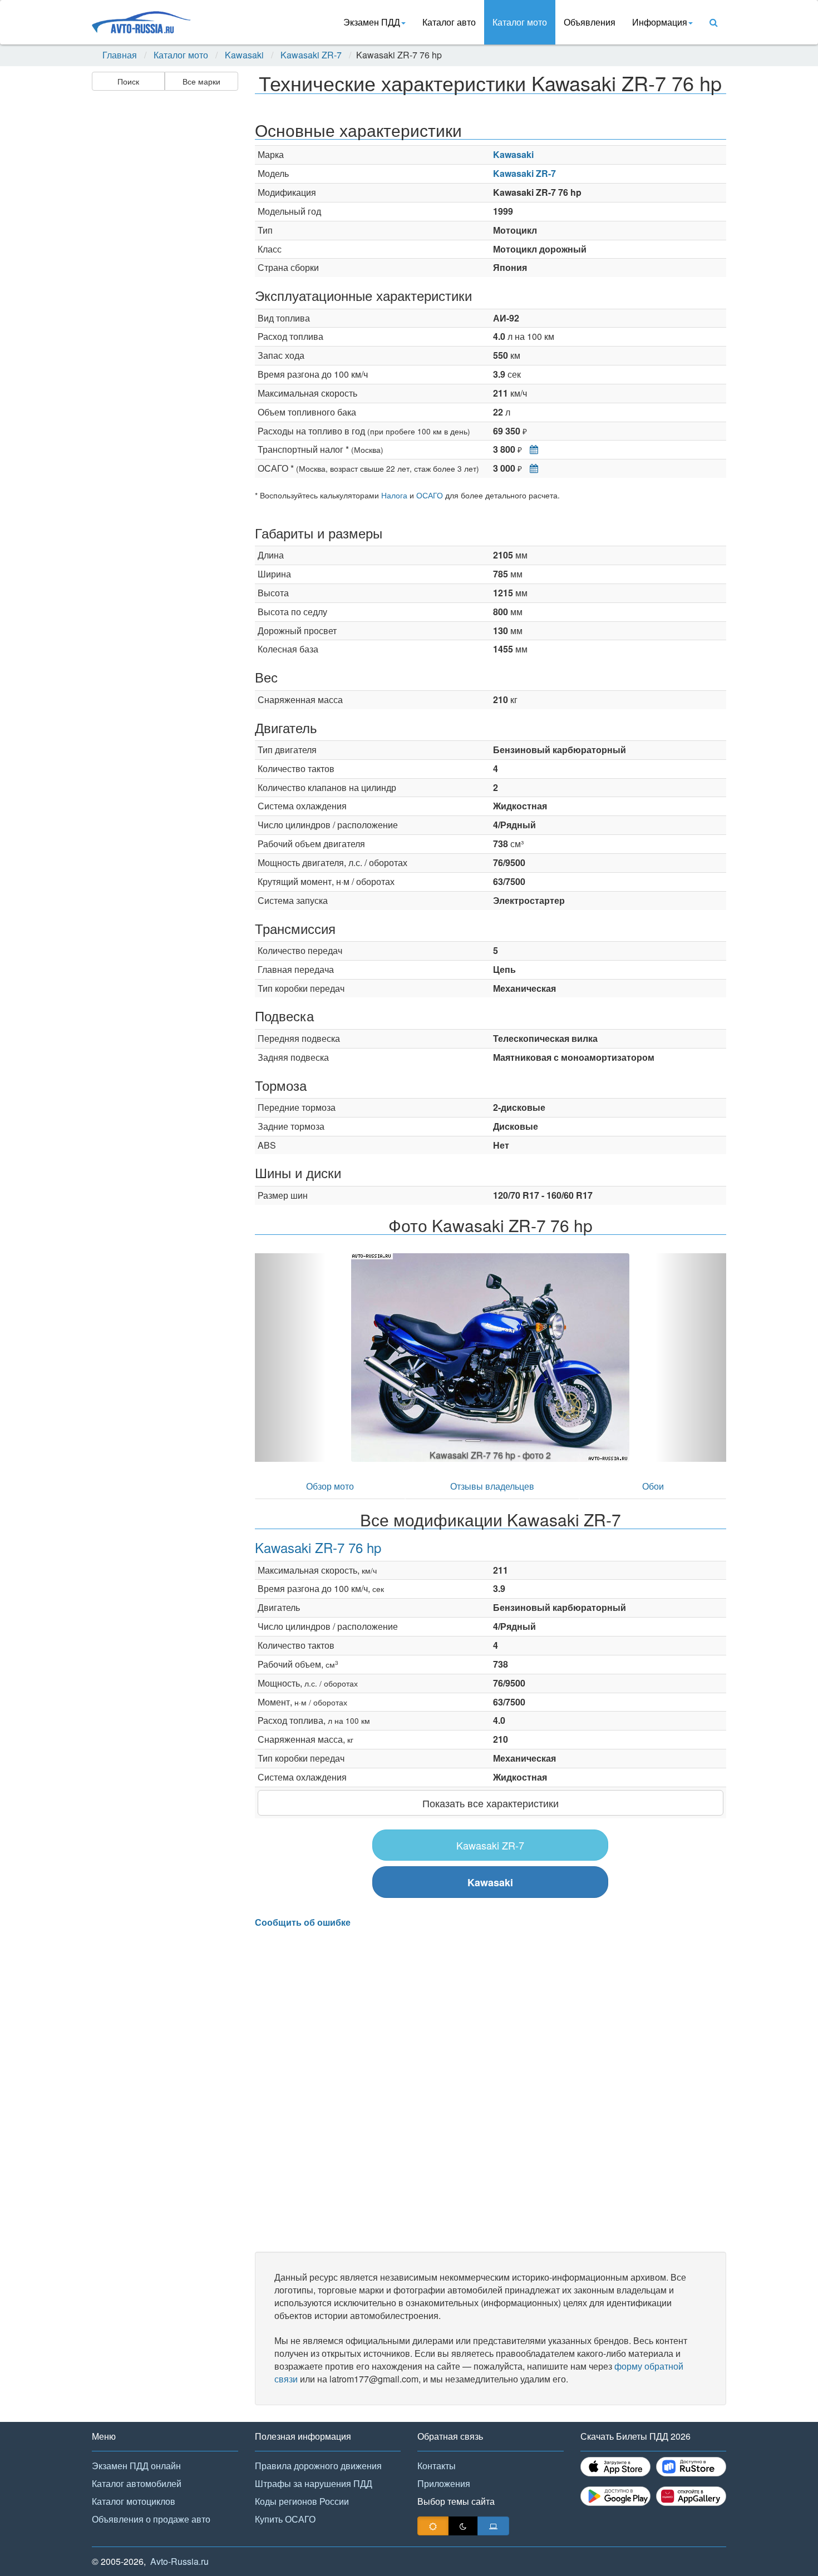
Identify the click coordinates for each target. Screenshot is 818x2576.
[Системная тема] (493, 2526)
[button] (290, 1358)
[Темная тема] (463, 2526)
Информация (660, 22)
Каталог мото (520, 22)
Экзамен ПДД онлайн (136, 2466)
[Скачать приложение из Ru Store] (691, 2467)
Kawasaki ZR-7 (311, 55)
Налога (394, 495)
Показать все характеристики (491, 1803)
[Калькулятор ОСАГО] (531, 468)
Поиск (128, 81)
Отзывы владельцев (492, 1486)
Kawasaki (244, 55)
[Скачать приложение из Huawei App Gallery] (691, 2496)
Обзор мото (330, 1486)
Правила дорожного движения (318, 2466)
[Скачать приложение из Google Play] (615, 2496)
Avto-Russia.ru (179, 2561)
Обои (653, 1486)
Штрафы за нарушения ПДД (314, 2483)
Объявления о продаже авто (151, 2519)
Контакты (437, 2466)
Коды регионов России (302, 2501)
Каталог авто (449, 22)
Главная (120, 55)
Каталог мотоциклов (134, 2501)
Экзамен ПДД (372, 22)
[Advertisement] (164, 270)
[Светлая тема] (433, 2526)
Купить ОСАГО (285, 2519)
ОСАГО (430, 495)
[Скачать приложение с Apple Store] (615, 2467)
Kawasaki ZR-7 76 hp (318, 1547)
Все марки (201, 81)
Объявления (590, 22)
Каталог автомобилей (137, 2483)
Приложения (444, 2483)
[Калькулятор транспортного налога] (531, 449)
